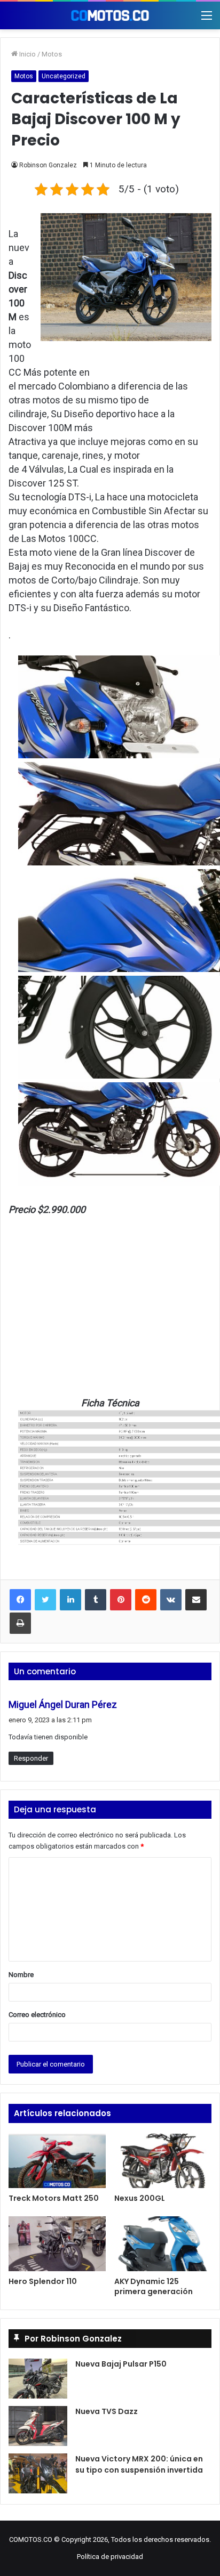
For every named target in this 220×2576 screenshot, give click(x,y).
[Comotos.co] (110, 15)
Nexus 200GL (140, 2198)
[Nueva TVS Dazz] (38, 2426)
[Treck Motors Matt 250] (57, 2161)
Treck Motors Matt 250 (54, 2198)
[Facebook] (20, 1600)
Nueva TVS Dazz (107, 2411)
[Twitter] (45, 1600)
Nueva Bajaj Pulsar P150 (121, 2364)
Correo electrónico (37, 2015)
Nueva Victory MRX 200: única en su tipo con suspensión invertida (139, 2464)
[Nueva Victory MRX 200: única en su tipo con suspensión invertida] (38, 2473)
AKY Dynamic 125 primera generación (154, 2286)
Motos (52, 54)
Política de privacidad (110, 2557)
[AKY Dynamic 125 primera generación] (163, 2244)
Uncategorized (64, 76)
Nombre (21, 1975)
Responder (31, 1758)
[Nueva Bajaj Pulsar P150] (38, 2379)
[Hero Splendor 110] (57, 2244)
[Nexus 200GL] (163, 2161)
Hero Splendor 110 (43, 2281)
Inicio (27, 54)
